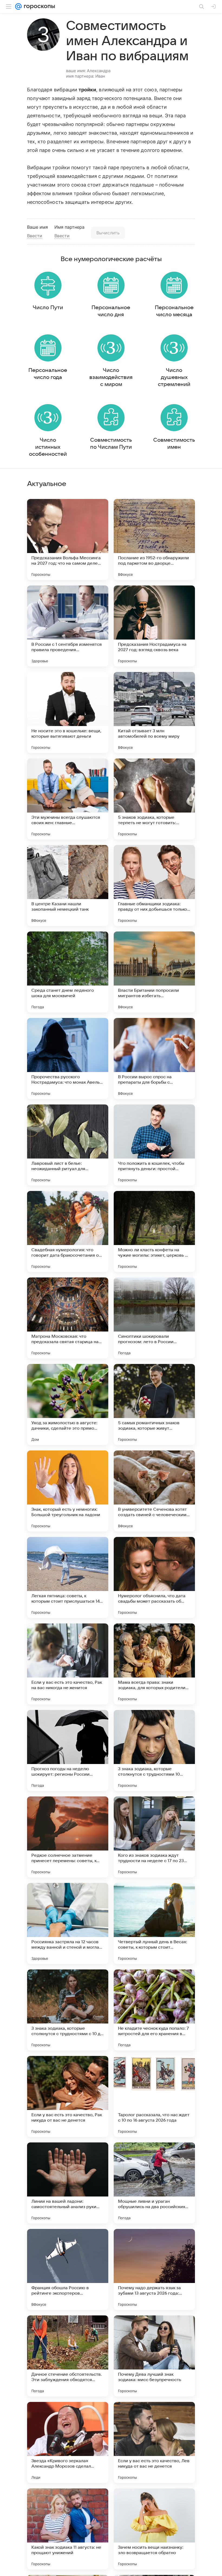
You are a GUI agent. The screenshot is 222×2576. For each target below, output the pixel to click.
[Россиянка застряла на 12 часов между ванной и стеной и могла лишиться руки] (68, 1923)
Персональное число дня (111, 311)
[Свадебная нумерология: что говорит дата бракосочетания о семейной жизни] (68, 1232)
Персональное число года (48, 374)
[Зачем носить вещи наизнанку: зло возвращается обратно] (154, 2529)
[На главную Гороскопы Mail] (38, 6)
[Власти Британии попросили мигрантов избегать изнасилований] (154, 972)
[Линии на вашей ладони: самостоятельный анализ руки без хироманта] (68, 2183)
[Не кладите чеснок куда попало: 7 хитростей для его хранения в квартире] (154, 2010)
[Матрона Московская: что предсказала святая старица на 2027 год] (68, 1318)
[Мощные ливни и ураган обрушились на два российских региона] (154, 2183)
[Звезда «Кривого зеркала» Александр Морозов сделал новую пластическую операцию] (68, 2442)
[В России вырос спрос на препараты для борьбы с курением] (154, 1059)
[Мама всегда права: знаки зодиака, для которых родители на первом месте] (154, 1664)
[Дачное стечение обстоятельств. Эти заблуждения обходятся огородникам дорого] (68, 2356)
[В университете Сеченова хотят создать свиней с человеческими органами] (154, 1491)
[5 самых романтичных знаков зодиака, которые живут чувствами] (154, 1405)
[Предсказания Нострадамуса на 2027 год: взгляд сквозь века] (154, 626)
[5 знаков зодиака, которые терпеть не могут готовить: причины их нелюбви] (154, 799)
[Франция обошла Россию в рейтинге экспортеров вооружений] (68, 2269)
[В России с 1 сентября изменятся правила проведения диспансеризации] (68, 626)
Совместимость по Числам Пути (111, 444)
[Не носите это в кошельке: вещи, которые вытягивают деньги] (68, 713)
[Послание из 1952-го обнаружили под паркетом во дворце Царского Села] (154, 540)
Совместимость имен (174, 444)
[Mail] (18, 6)
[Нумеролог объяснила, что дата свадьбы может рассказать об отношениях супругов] (154, 1577)
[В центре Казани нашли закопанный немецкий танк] (68, 886)
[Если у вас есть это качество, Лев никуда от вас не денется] (154, 2442)
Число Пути (48, 308)
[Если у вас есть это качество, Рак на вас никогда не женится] (68, 1664)
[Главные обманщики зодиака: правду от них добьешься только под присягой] (154, 886)
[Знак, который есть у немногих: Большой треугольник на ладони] (68, 1491)
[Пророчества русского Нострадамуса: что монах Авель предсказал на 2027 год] (68, 1059)
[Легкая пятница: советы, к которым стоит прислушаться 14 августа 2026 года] (68, 1577)
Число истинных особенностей (48, 447)
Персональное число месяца (174, 311)
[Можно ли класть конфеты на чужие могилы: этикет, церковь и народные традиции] (154, 1232)
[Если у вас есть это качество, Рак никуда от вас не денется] (68, 2096)
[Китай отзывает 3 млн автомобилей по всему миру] (154, 713)
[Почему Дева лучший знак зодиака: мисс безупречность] (154, 2356)
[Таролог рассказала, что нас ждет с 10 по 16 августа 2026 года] (154, 2096)
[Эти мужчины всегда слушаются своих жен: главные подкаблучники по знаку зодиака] (68, 799)
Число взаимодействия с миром (111, 377)
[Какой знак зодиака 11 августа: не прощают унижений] (68, 2529)
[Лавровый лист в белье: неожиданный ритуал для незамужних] (68, 1145)
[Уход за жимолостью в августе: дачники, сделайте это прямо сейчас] (68, 1405)
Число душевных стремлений (174, 377)
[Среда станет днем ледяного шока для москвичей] (68, 972)
